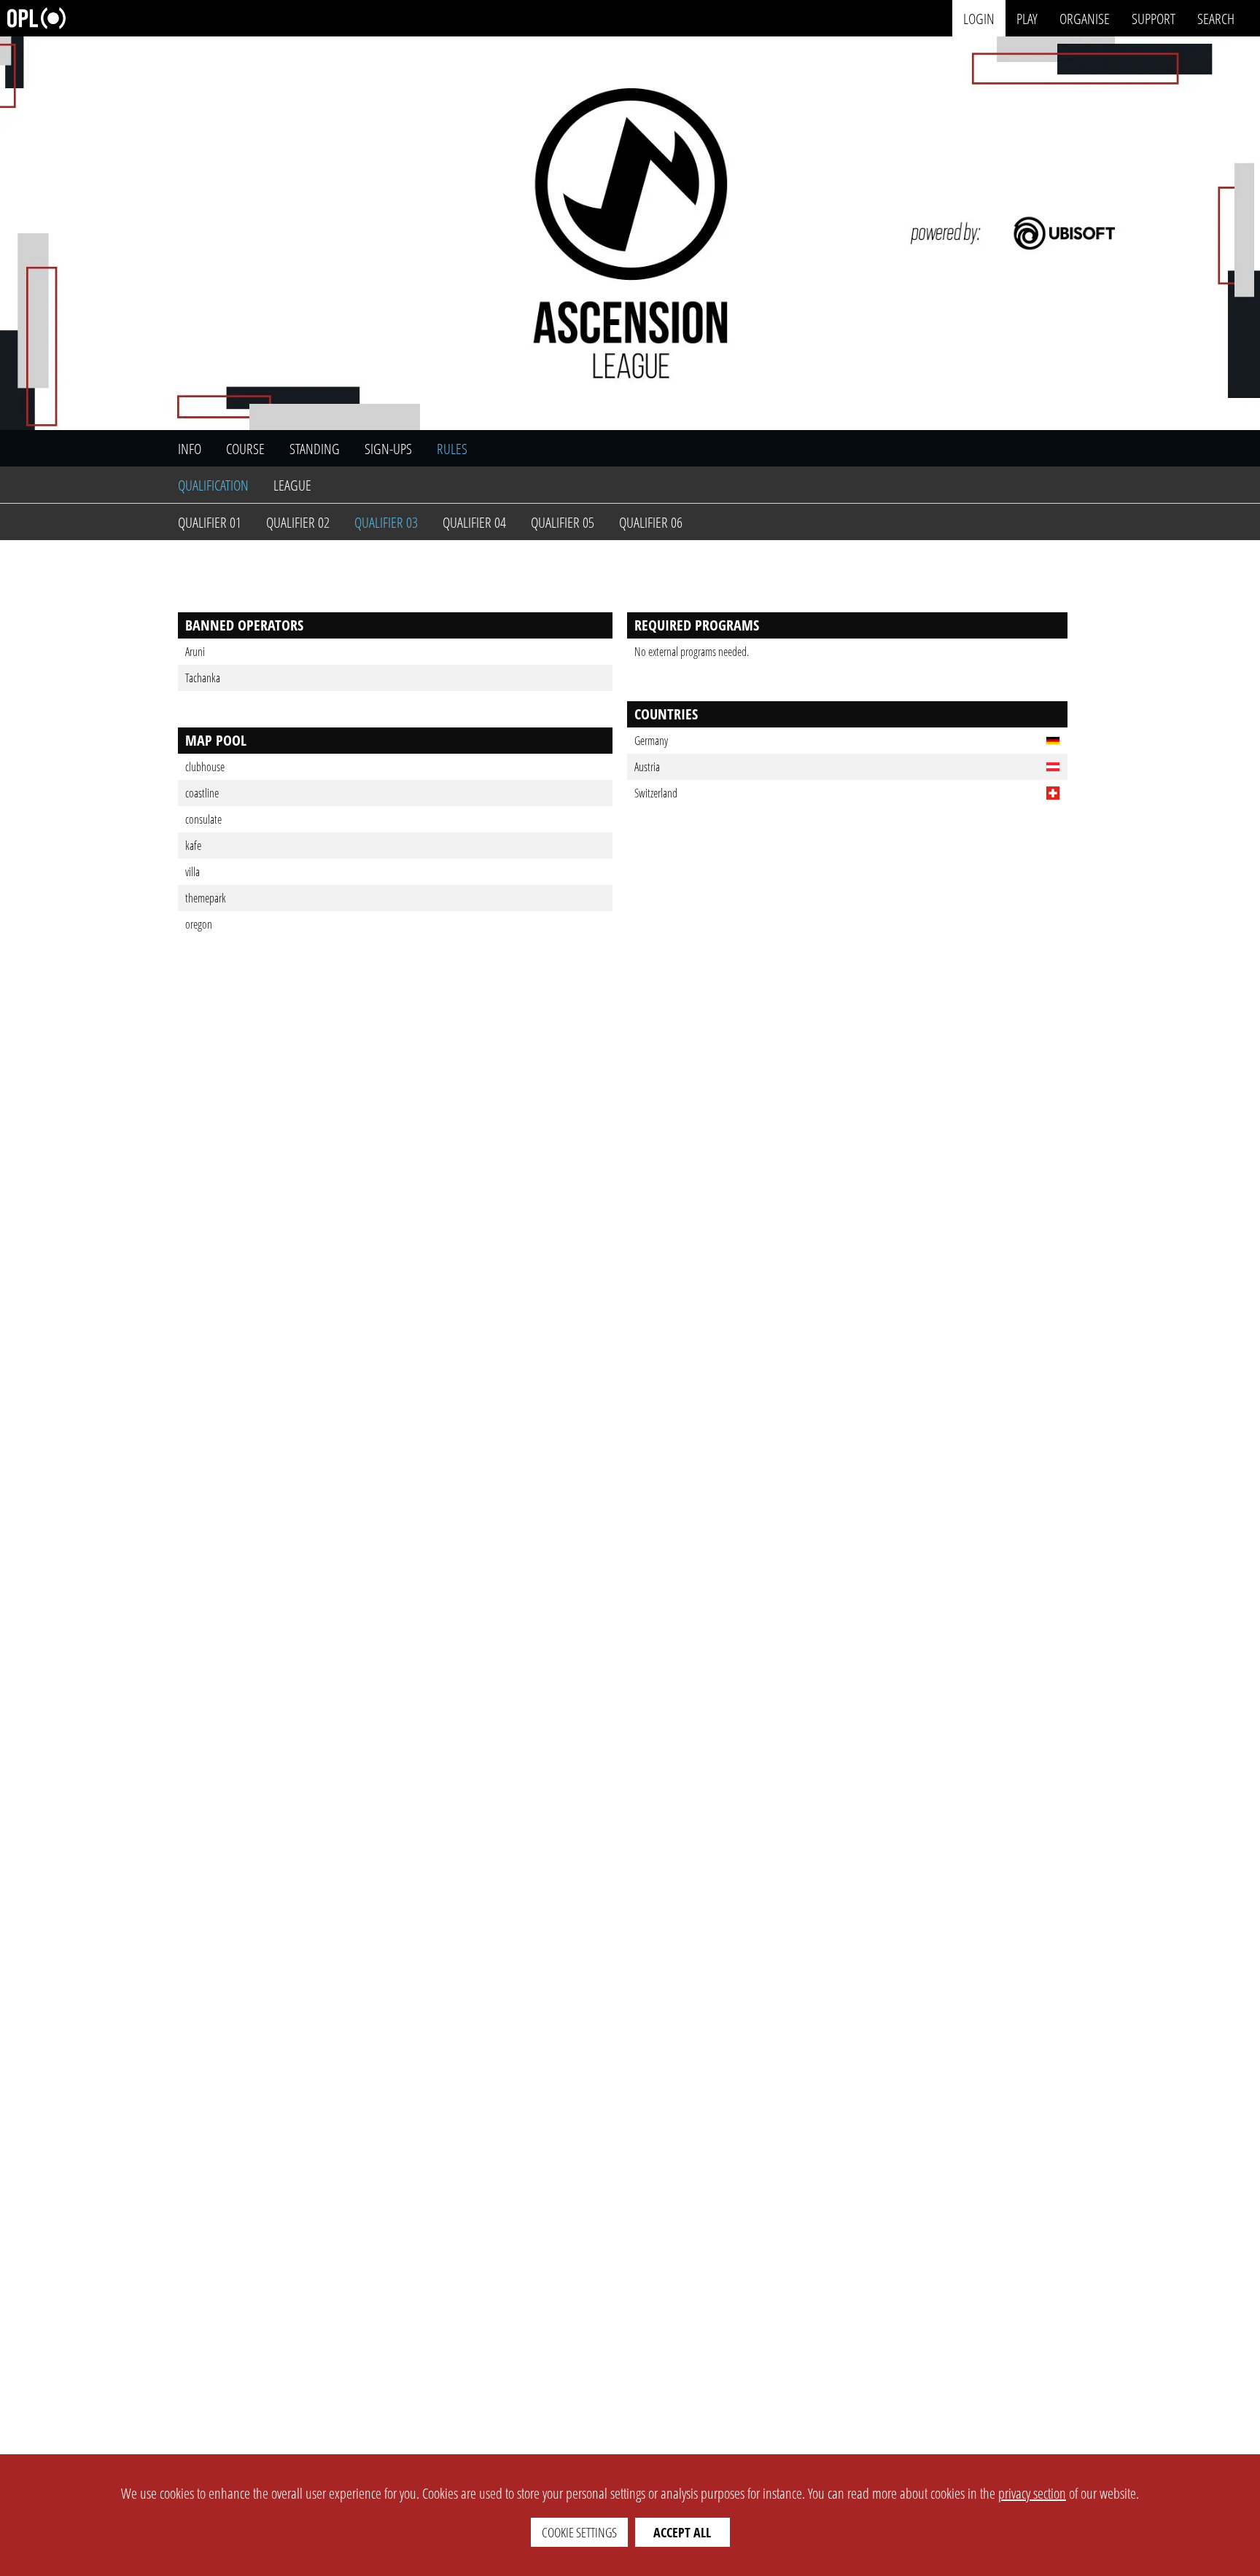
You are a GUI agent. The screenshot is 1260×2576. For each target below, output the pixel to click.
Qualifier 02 (298, 522)
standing (315, 449)
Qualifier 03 (386, 522)
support (1154, 18)
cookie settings (579, 2532)
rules (452, 449)
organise (1085, 18)
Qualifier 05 (563, 522)
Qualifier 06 (651, 522)
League (292, 485)
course (245, 449)
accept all (682, 2532)
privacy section (1032, 2493)
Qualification (213, 485)
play (1027, 18)
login (979, 18)
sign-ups (388, 449)
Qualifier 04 (474, 522)
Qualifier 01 (210, 522)
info (190, 449)
